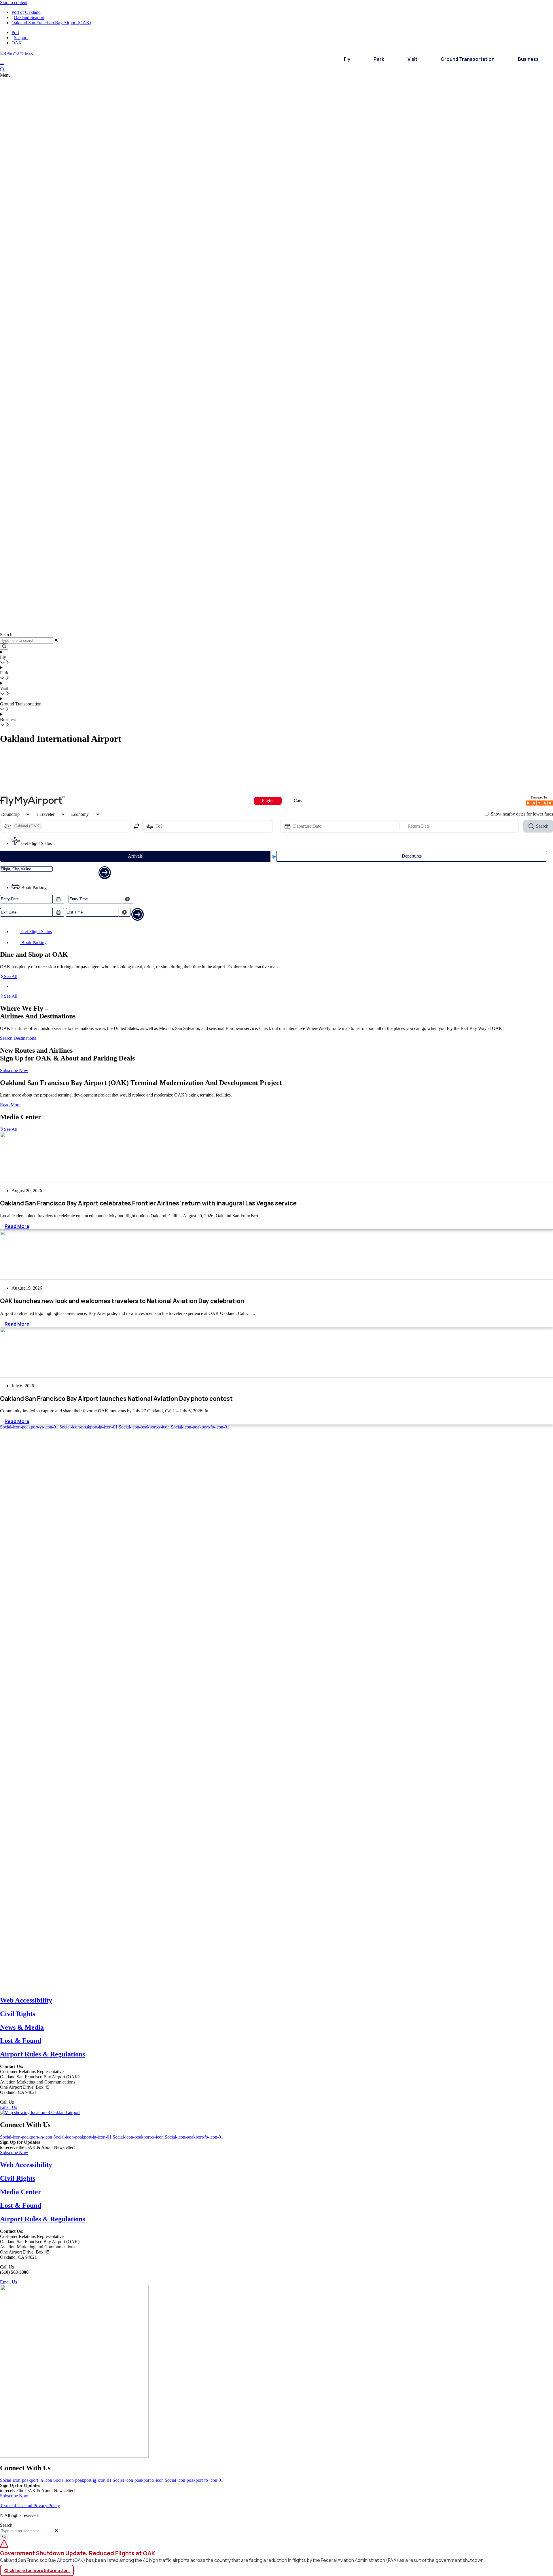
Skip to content (14, 2)
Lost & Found (21, 2041)
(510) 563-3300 (29, 2102)
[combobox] (27, 2531)
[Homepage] (16, 53)
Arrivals (135, 856)
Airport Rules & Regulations (42, 2054)
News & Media (22, 2027)
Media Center (21, 2192)
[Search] (4, 2537)
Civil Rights (18, 2014)
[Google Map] (40, 2112)
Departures (412, 856)
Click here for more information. (37, 2570)
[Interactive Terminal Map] (2, 70)
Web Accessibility (26, 2000)
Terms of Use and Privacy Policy (30, 2506)
